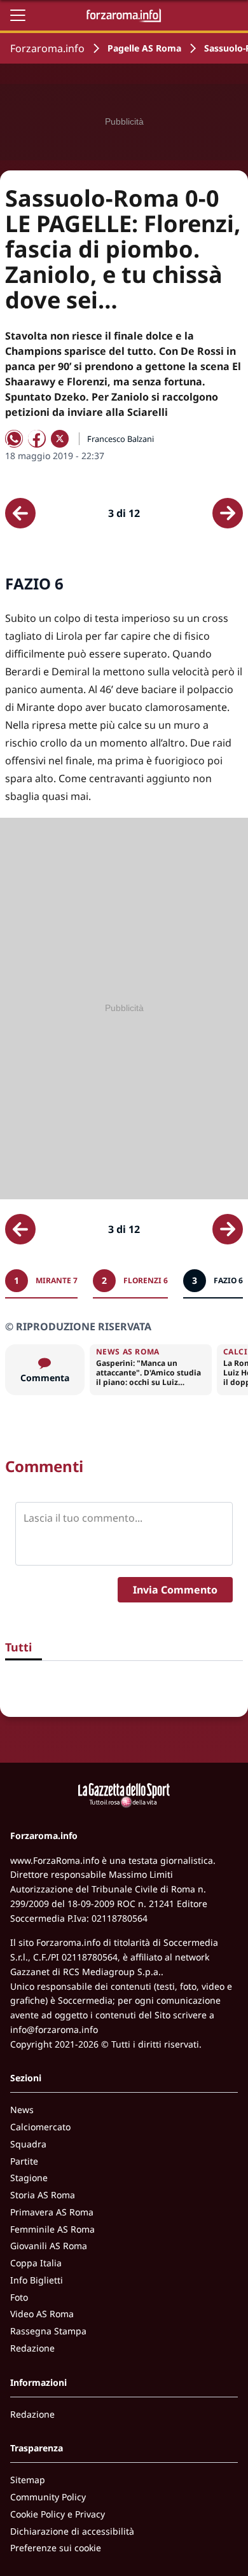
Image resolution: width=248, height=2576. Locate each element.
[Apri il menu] (18, 15)
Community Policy (48, 2497)
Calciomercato (40, 2127)
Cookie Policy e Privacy (58, 2514)
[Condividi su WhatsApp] (14, 439)
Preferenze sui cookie (56, 2548)
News (22, 2110)
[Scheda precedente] (20, 513)
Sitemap (28, 2480)
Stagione (29, 2178)
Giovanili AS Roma (49, 2246)
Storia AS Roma (43, 2195)
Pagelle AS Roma (144, 48)
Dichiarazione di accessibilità (72, 2531)
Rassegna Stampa (48, 2331)
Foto (19, 2297)
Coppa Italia (36, 2263)
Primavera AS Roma (52, 2212)
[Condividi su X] (60, 439)
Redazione (32, 2348)
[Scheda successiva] (228, 513)
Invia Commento (175, 1590)
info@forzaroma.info (54, 2029)
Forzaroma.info (47, 48)
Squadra (28, 2144)
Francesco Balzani (121, 439)
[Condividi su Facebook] (37, 439)
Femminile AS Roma (52, 2229)
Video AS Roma (42, 2314)
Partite (24, 2161)
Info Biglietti (37, 2280)
